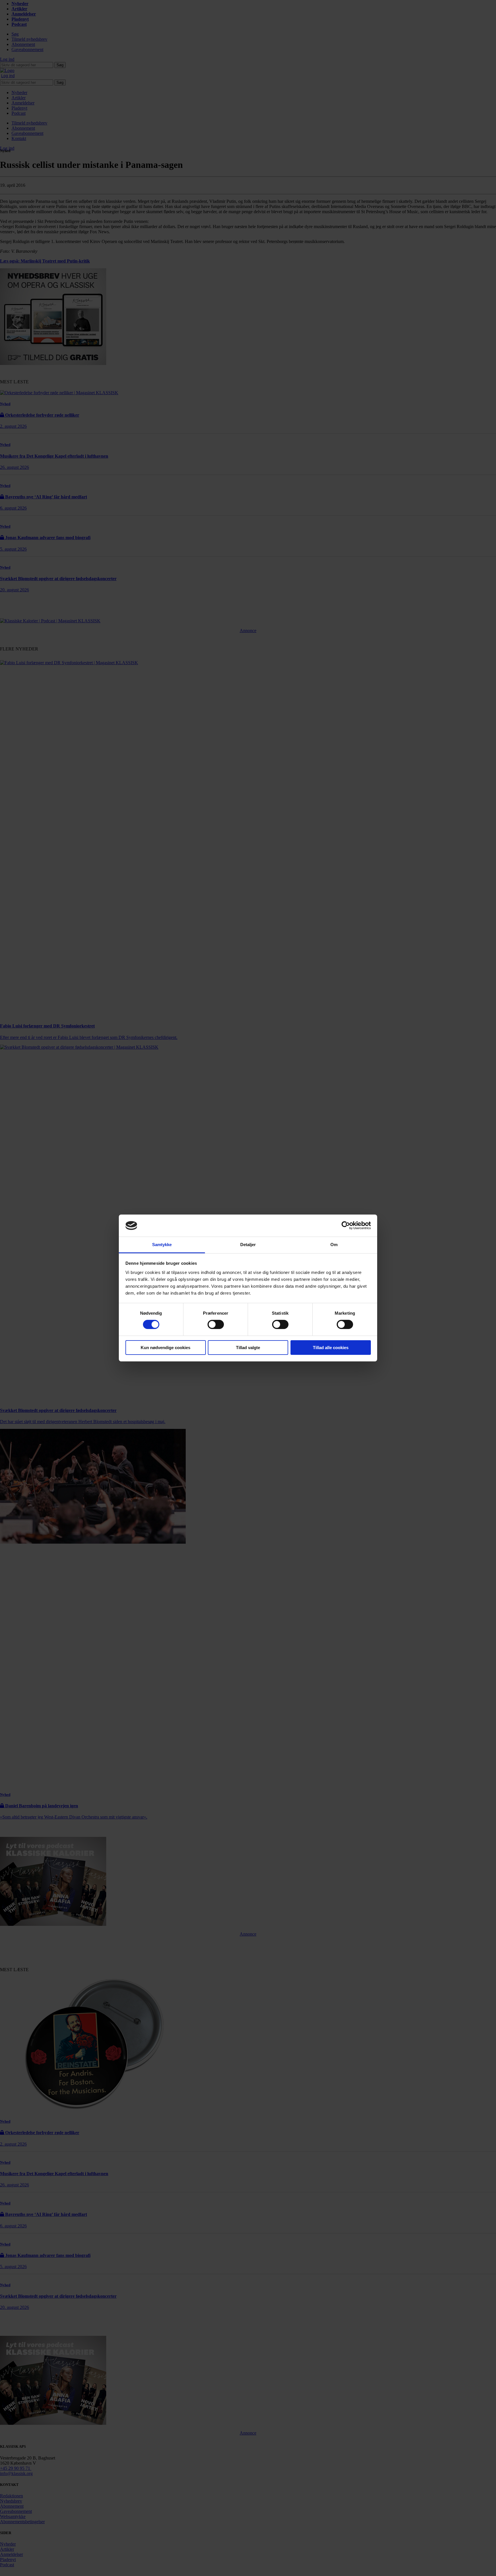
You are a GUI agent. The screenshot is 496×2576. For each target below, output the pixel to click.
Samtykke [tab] (162, 1245)
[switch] (216, 1324)
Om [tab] (334, 1245)
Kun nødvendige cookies (165, 1348)
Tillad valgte (248, 1348)
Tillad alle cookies (331, 1348)
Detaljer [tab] (248, 1245)
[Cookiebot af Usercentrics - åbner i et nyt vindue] (346, 1225)
